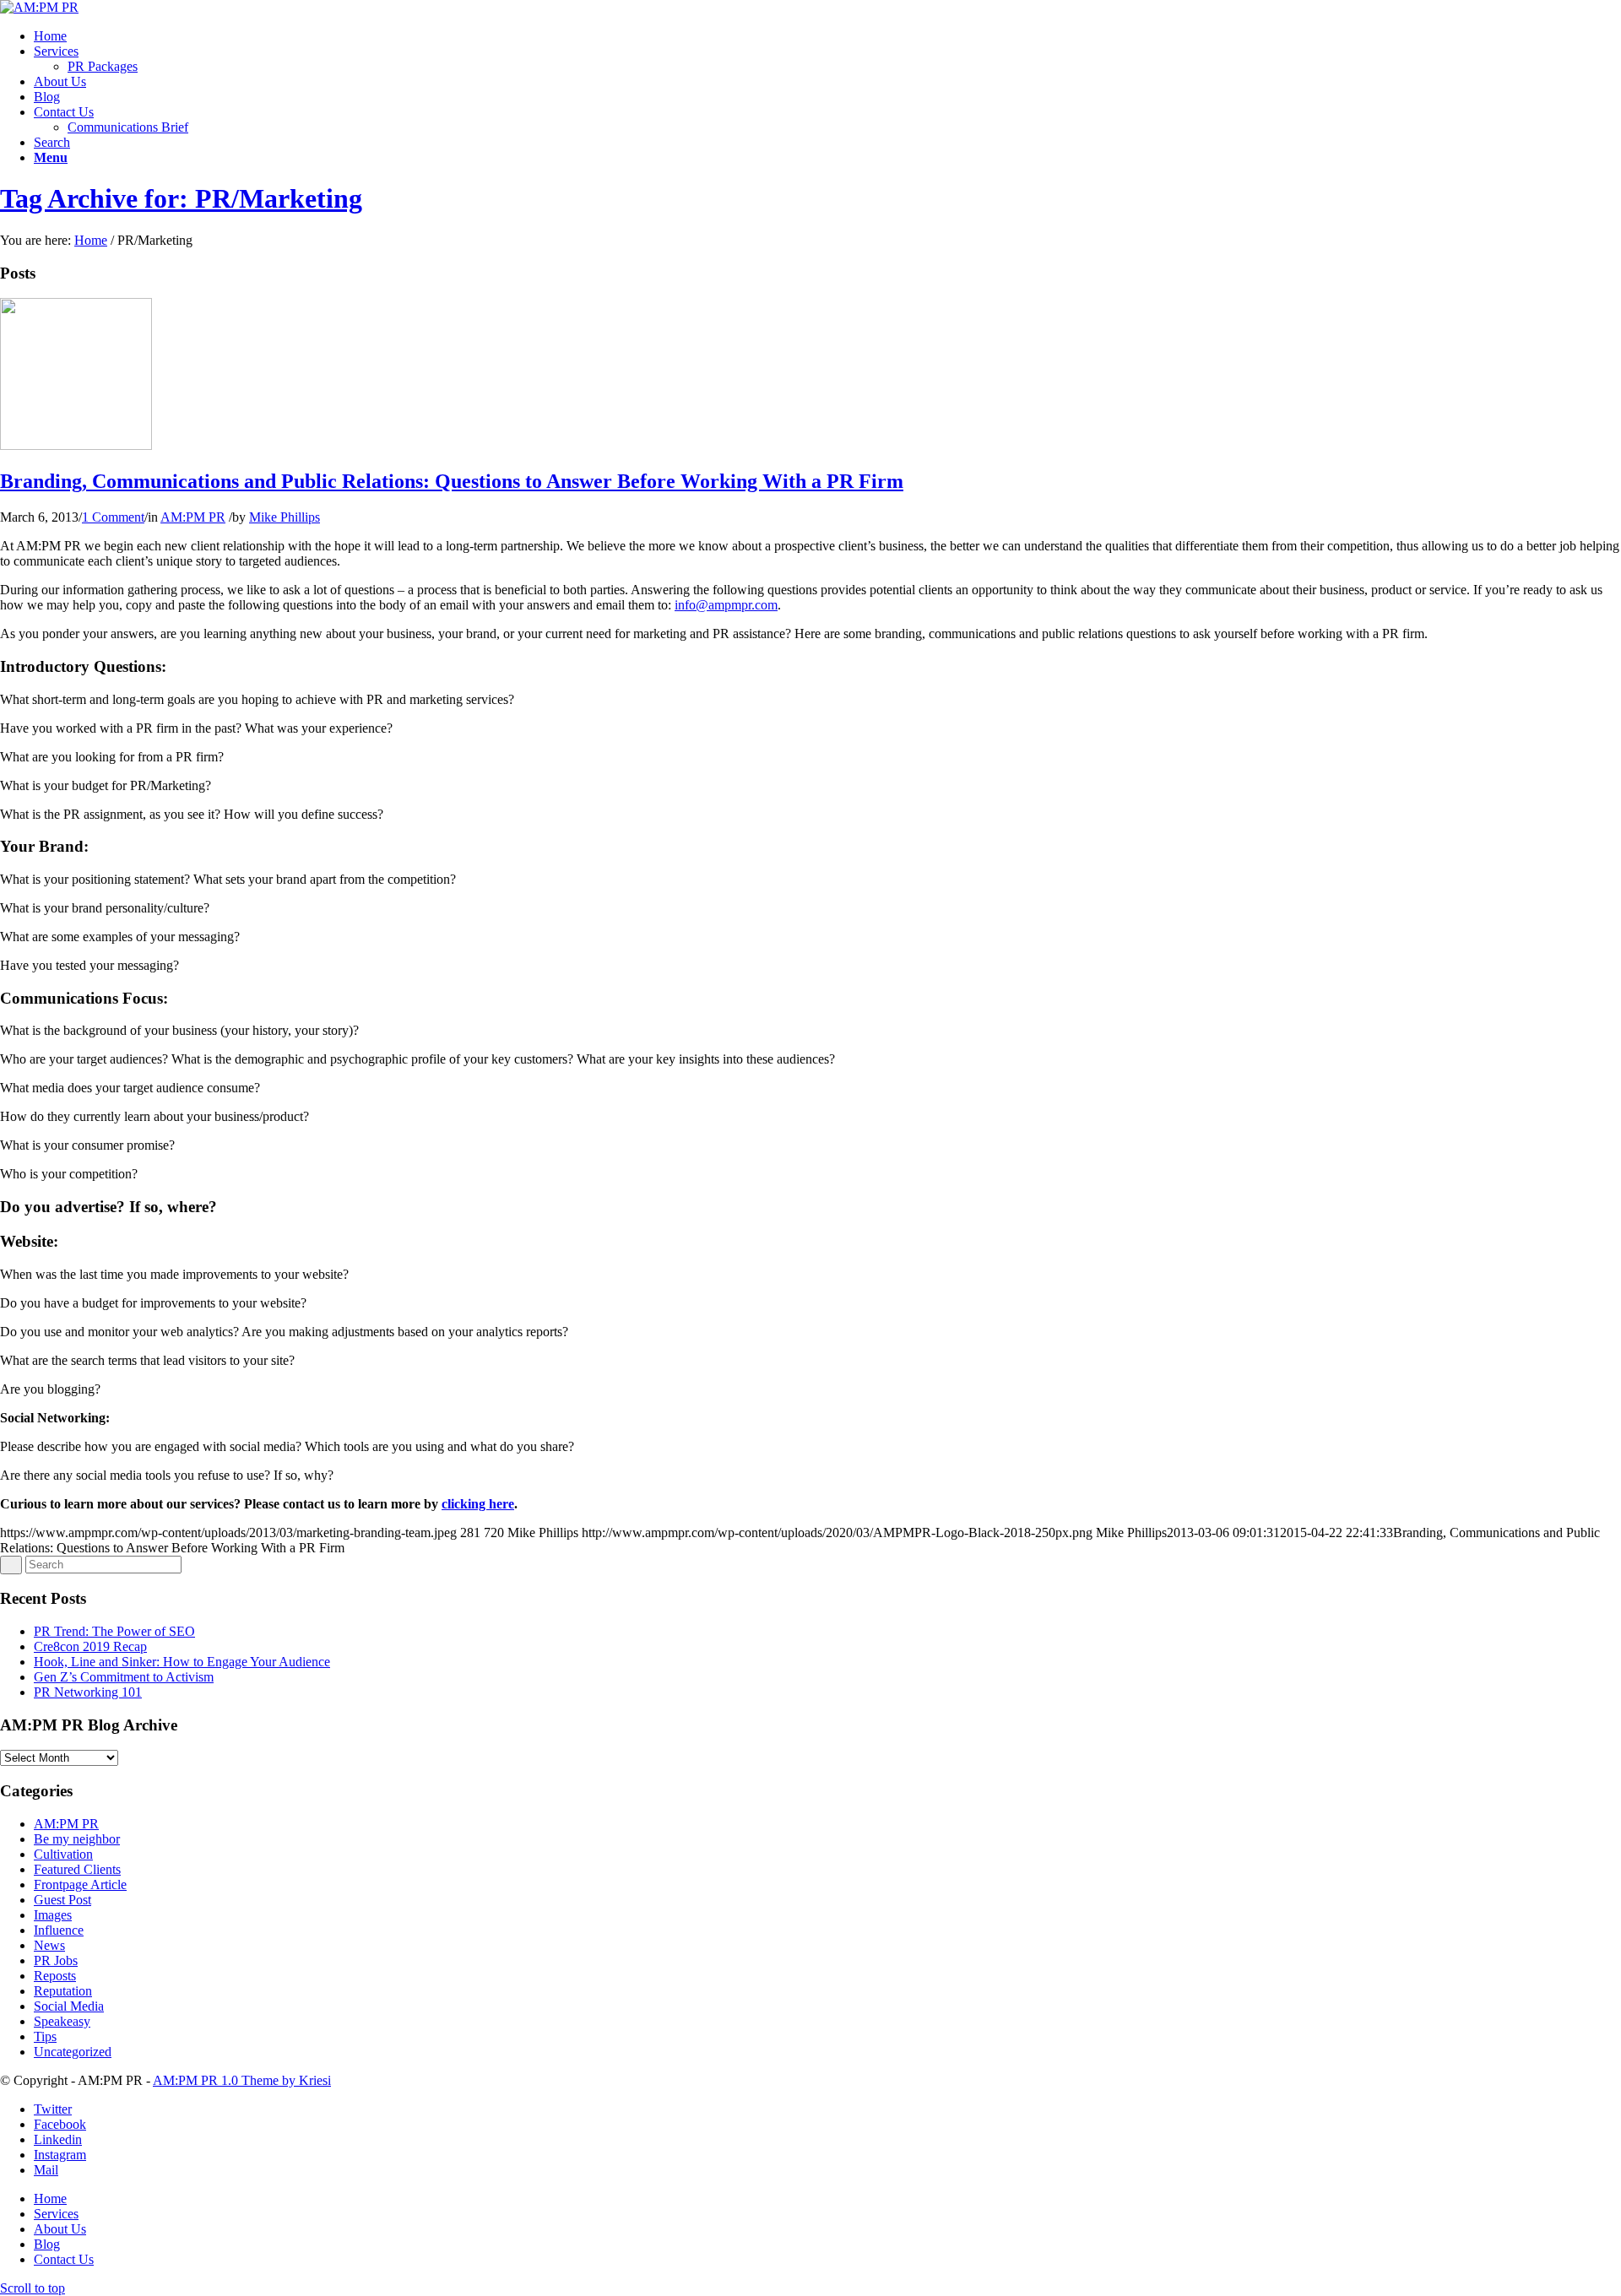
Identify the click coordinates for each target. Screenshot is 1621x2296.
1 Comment (113, 517)
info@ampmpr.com (726, 605)
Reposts (55, 1976)
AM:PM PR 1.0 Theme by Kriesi (242, 2080)
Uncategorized (73, 2052)
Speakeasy (62, 2021)
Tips (45, 2036)
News (49, 1945)
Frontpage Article (80, 1884)
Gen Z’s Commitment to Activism (124, 1677)
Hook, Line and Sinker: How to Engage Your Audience (182, 1662)
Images (53, 1915)
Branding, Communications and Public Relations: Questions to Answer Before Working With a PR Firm (452, 481)
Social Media (69, 2006)
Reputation (63, 1991)
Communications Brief (128, 127)
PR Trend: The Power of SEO (114, 1631)
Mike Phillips (285, 517)
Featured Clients (77, 1869)
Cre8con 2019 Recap (90, 1646)
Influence (59, 1930)
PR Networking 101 (88, 1692)
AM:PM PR (193, 517)
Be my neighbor (77, 1839)
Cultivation (63, 1854)
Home (91, 240)
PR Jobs (56, 1960)
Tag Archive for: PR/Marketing (181, 198)
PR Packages (103, 66)
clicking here (478, 1504)
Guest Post (62, 1900)
